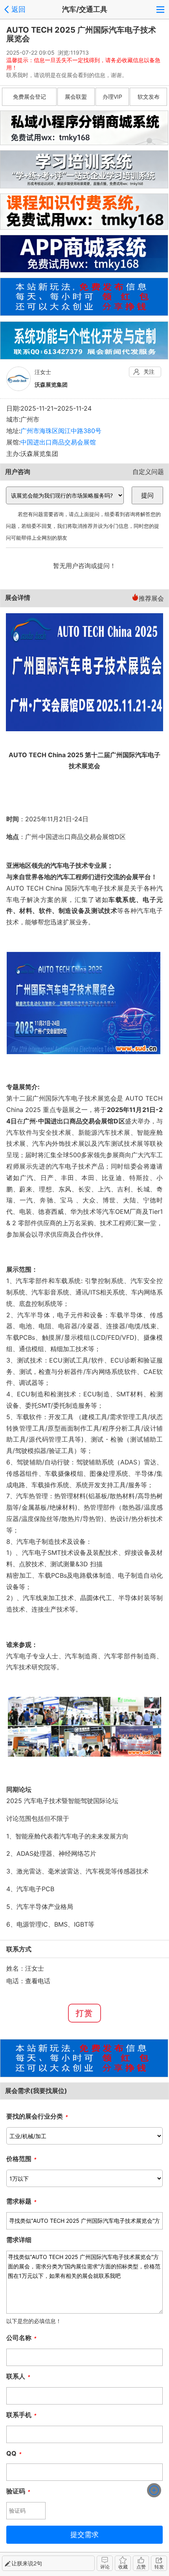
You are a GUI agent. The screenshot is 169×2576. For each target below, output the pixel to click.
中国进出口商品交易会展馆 (58, 442)
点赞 (141, 2567)
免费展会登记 (29, 97)
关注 (149, 372)
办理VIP (112, 97)
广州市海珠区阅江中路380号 (61, 431)
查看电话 (38, 1981)
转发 (159, 2567)
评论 (105, 2567)
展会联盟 (76, 97)
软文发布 (149, 97)
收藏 (123, 2567)
